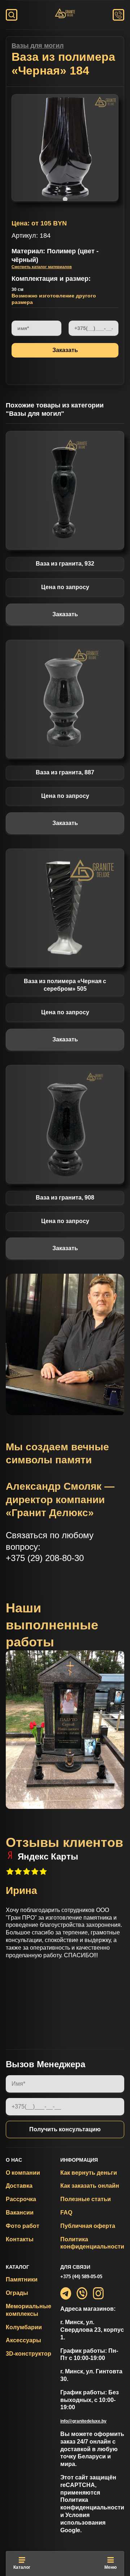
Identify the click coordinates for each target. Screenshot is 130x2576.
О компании (23, 2173)
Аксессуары (23, 2340)
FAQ (66, 2213)
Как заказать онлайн (90, 2186)
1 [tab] (65, 199)
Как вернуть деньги (89, 2173)
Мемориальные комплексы (29, 2310)
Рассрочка (21, 2199)
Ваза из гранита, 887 (65, 772)
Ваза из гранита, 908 (65, 1198)
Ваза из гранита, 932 (65, 564)
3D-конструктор (29, 2354)
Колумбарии (24, 2327)
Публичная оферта (88, 2226)
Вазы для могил (38, 46)
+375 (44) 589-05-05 (81, 2277)
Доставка (19, 2186)
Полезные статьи (86, 2199)
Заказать (65, 614)
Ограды (17, 2293)
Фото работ (23, 2226)
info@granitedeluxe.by (83, 2421)
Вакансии (20, 2213)
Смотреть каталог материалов (42, 267)
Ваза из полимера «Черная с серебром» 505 (65, 985)
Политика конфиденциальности (92, 2243)
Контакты (20, 2239)
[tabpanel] (65, 148)
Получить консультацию (65, 2129)
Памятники (22, 2279)
